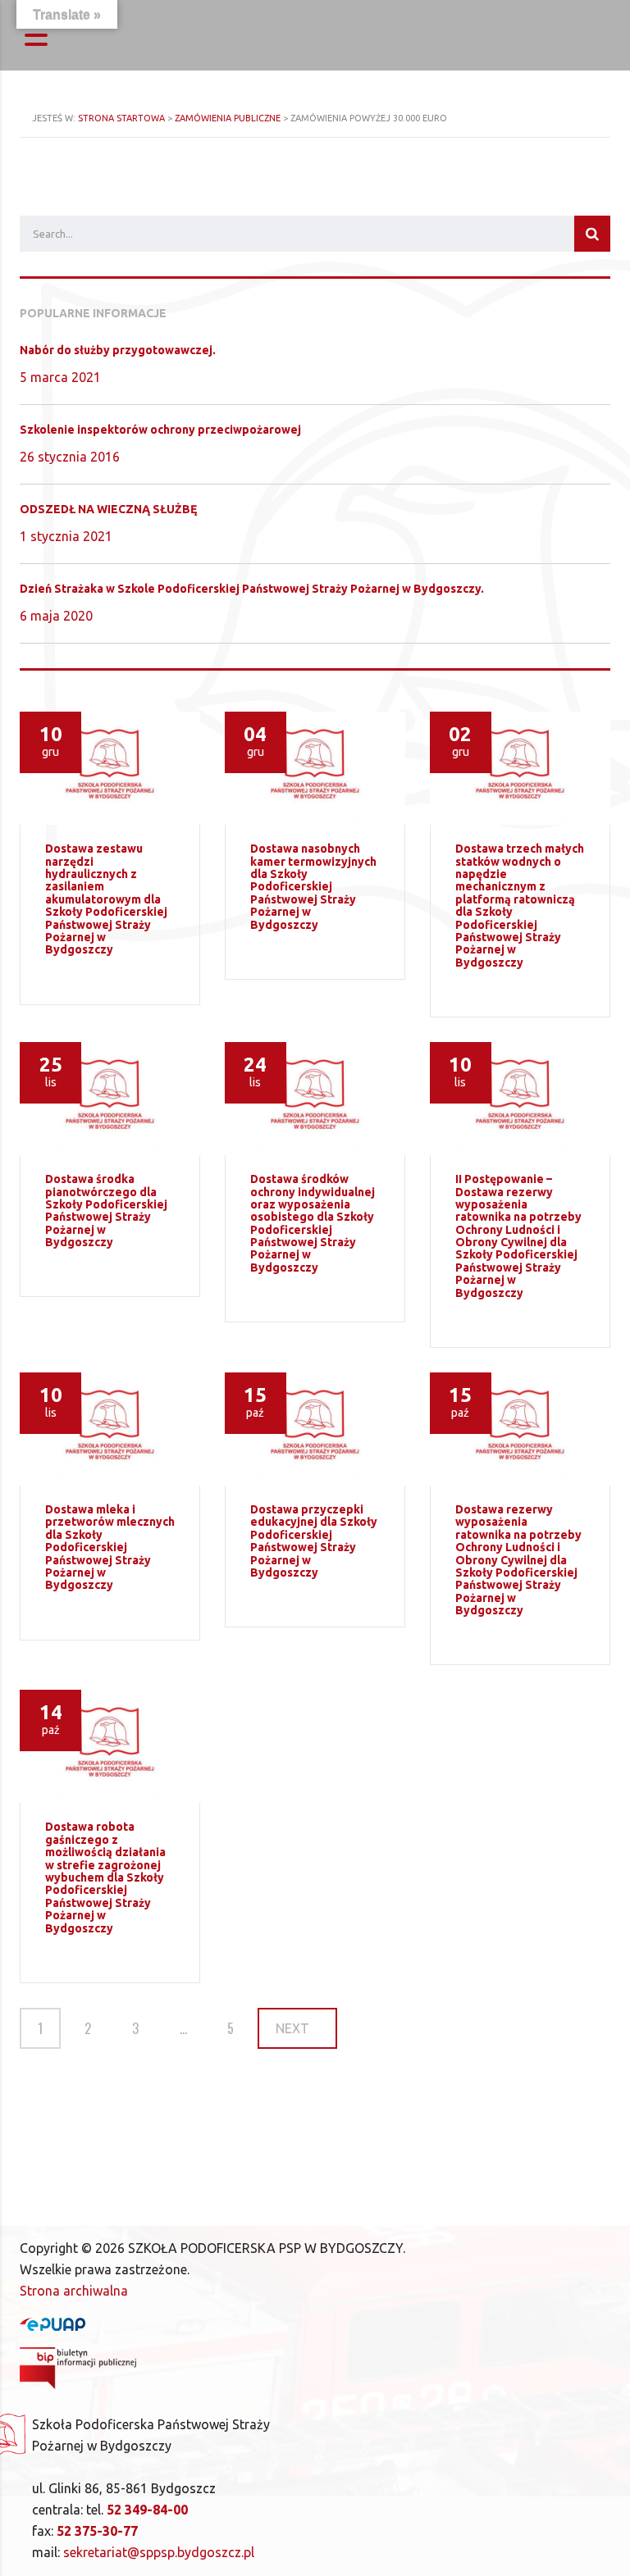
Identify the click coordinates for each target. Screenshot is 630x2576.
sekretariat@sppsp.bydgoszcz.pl (159, 2552)
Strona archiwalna (74, 2291)
